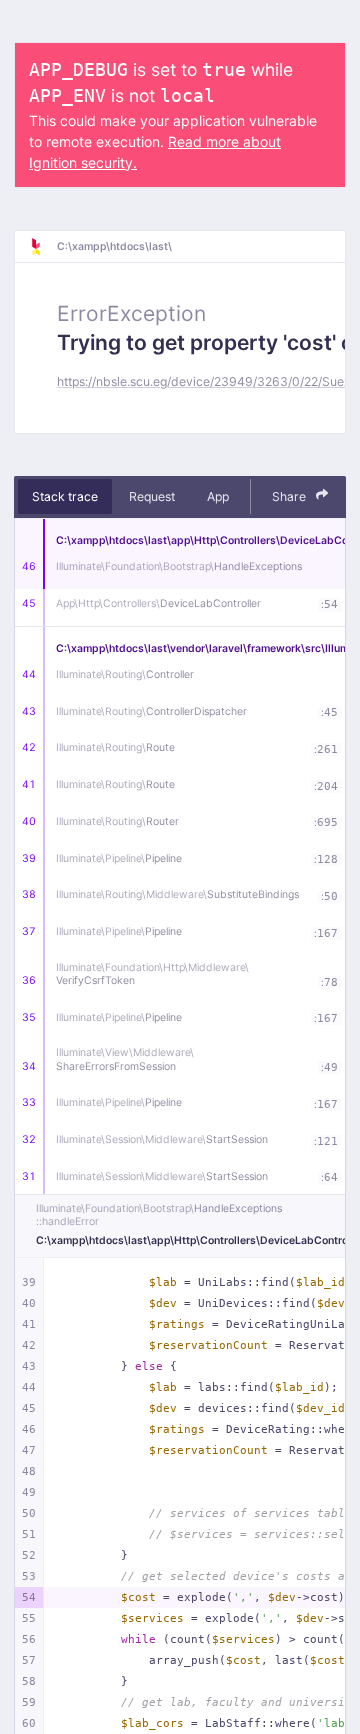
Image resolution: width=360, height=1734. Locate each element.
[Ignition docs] (43, 247)
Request (152, 496)
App (218, 496)
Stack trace (65, 496)
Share (290, 496)
